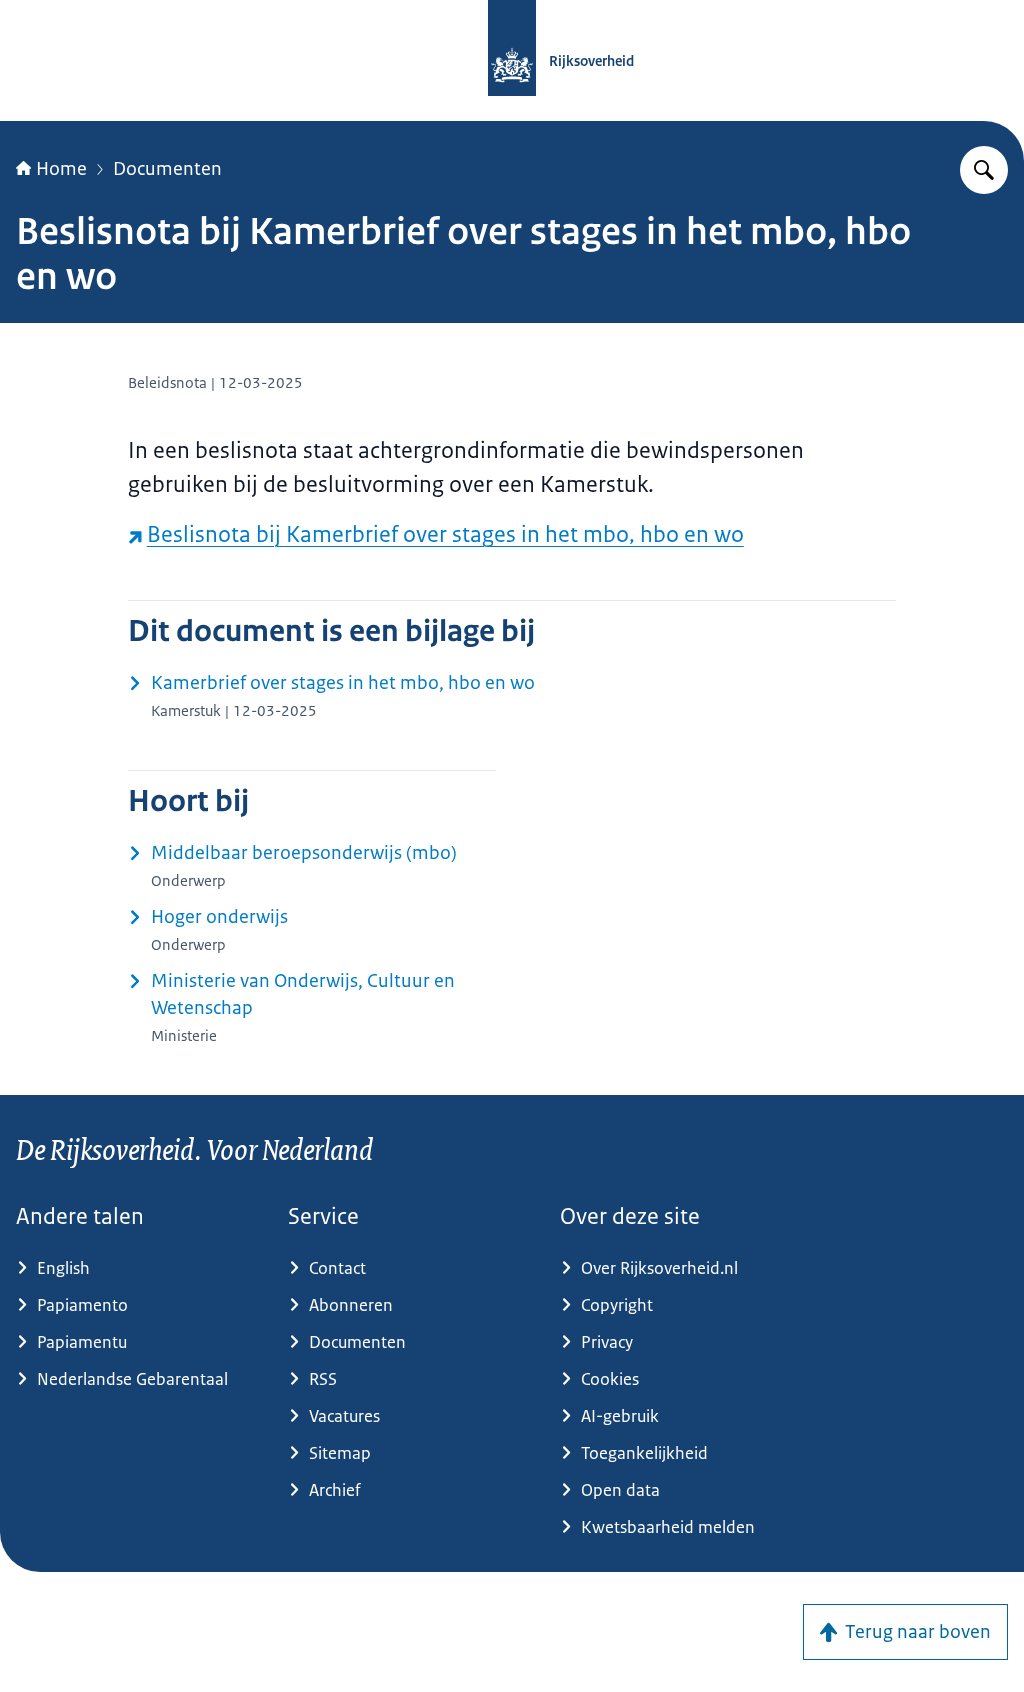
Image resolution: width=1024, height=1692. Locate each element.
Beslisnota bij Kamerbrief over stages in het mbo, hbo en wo (445, 534)
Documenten (167, 169)
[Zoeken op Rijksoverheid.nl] (984, 170)
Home (61, 169)
